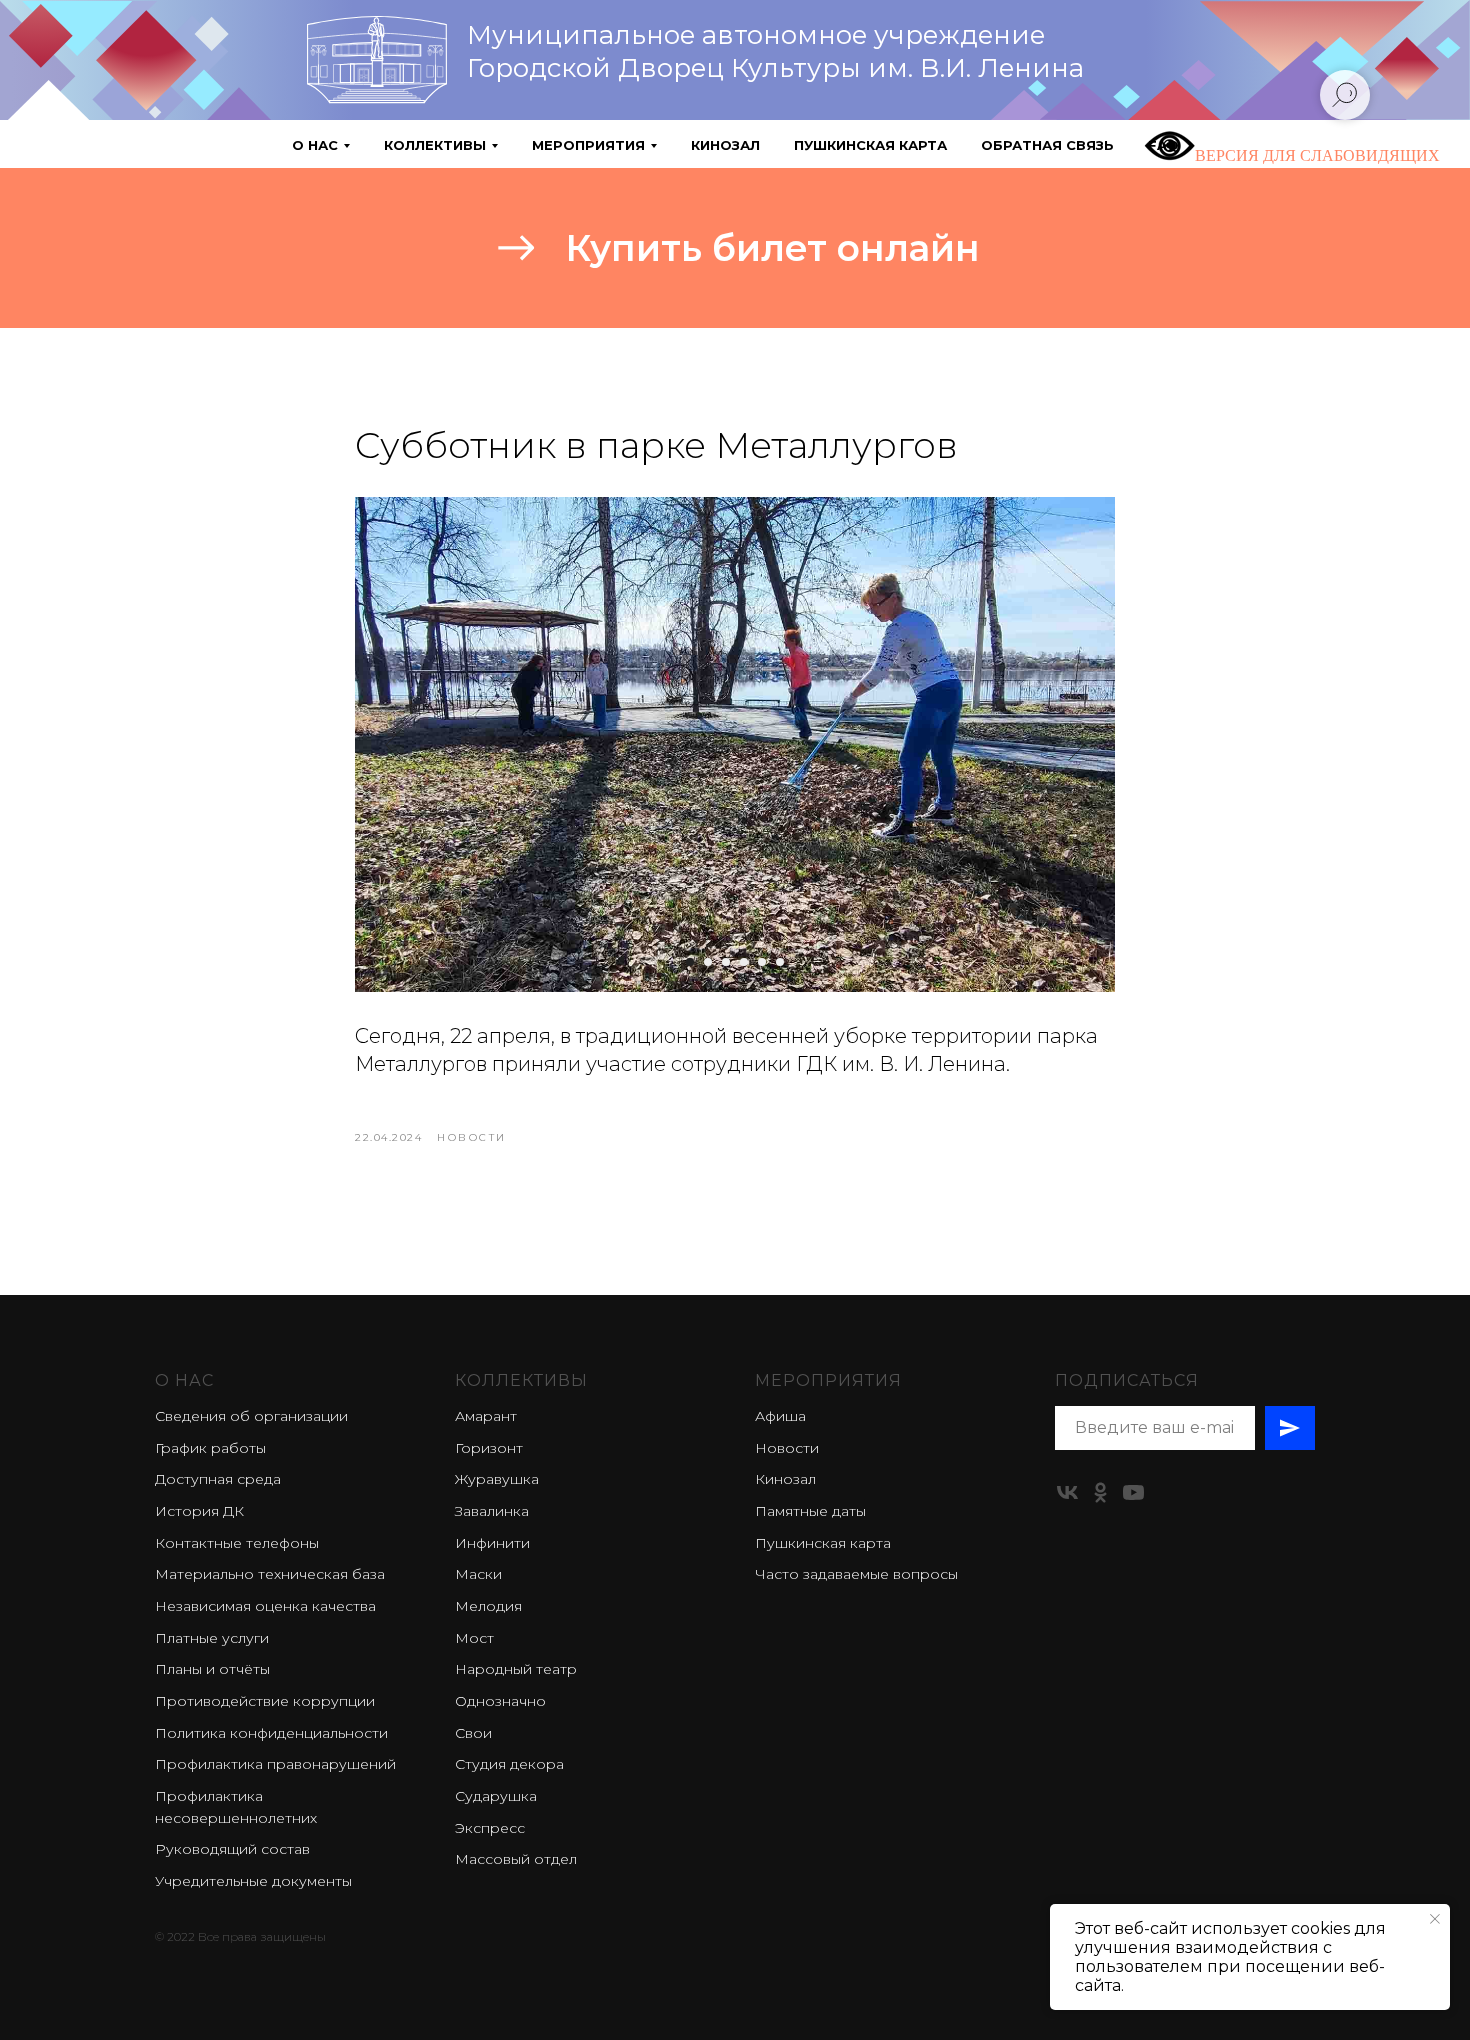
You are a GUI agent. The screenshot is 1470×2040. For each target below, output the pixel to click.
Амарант (486, 1416)
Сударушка (496, 1796)
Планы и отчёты (212, 1669)
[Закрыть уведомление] (1435, 1919)
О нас (184, 1380)
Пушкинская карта (870, 145)
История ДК (199, 1511)
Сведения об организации (251, 1416)
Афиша (780, 1416)
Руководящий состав (232, 1849)
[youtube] (1133, 1492)
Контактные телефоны (237, 1543)
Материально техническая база (270, 1574)
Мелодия (488, 1606)
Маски (478, 1574)
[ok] (1100, 1492)
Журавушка (497, 1479)
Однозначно (500, 1701)
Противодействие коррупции (265, 1701)
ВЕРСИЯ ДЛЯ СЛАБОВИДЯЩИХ (1317, 155)
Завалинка (492, 1511)
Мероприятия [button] (588, 145)
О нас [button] (315, 145)
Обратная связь (1047, 145)
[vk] (1067, 1492)
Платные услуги (212, 1638)
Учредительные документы (253, 1881)
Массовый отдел (516, 1859)
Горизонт (489, 1448)
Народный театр (516, 1669)
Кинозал (725, 145)
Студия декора (509, 1764)
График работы (210, 1448)
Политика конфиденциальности (271, 1733)
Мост (474, 1638)
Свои (473, 1733)
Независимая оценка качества (265, 1606)
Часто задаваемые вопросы (856, 1574)
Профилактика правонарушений (275, 1764)
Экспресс (490, 1828)
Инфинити (492, 1543)
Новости (787, 1448)
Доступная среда (218, 1479)
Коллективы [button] (435, 145)
